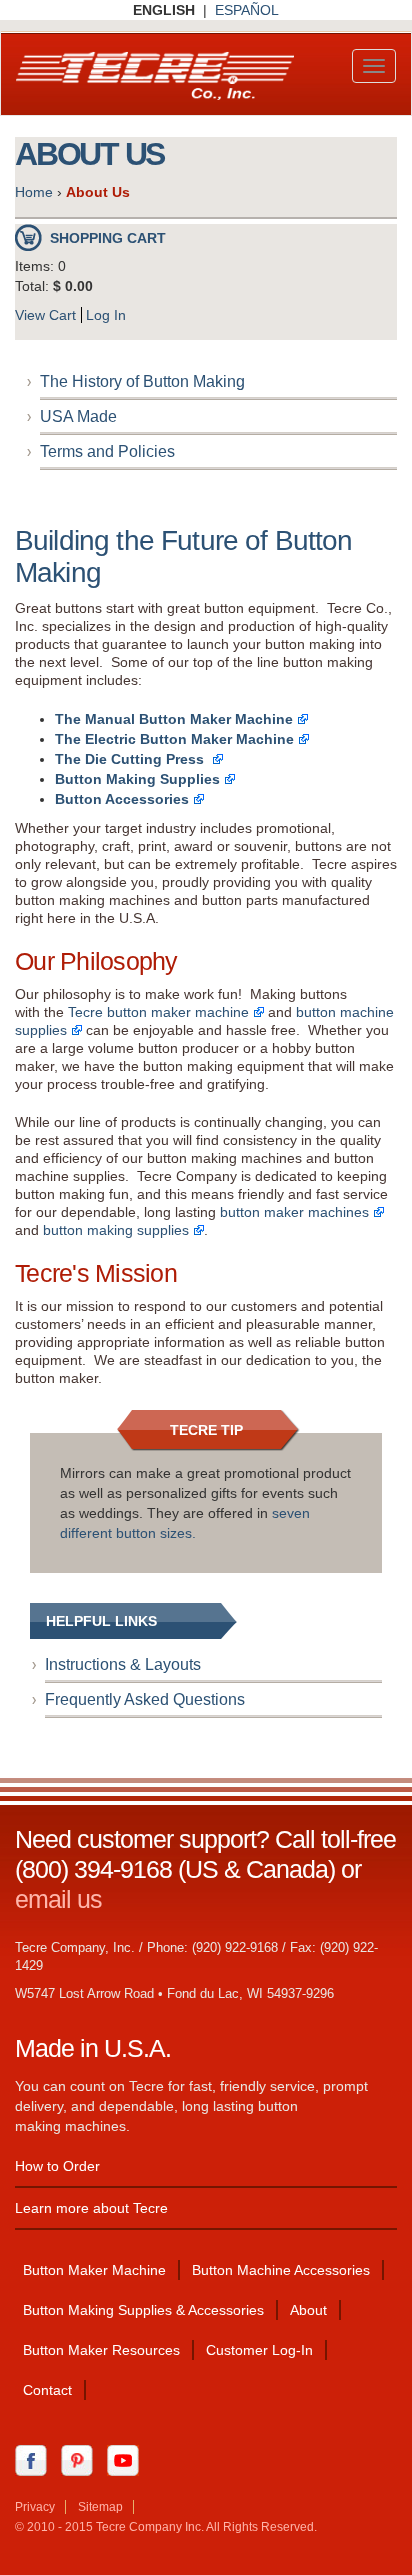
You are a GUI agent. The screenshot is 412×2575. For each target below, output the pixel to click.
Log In (106, 315)
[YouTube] (128, 2459)
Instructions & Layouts (123, 1664)
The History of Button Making (142, 381)
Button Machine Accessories (281, 2270)
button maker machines (294, 1212)
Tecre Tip (206, 1430)
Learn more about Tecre (91, 2208)
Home (34, 192)
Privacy (35, 2507)
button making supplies (116, 1230)
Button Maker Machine (94, 2270)
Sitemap (100, 2507)
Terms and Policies (107, 451)
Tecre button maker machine (158, 1012)
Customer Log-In (259, 2350)
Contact (47, 2390)
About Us (98, 192)
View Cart (45, 315)
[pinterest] (82, 2459)
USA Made (78, 416)
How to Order (57, 2166)
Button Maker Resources (101, 2350)
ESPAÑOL (247, 10)
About (308, 2310)
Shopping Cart (108, 238)
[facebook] (36, 2459)
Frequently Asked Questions (145, 1699)
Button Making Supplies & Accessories (143, 2310)
